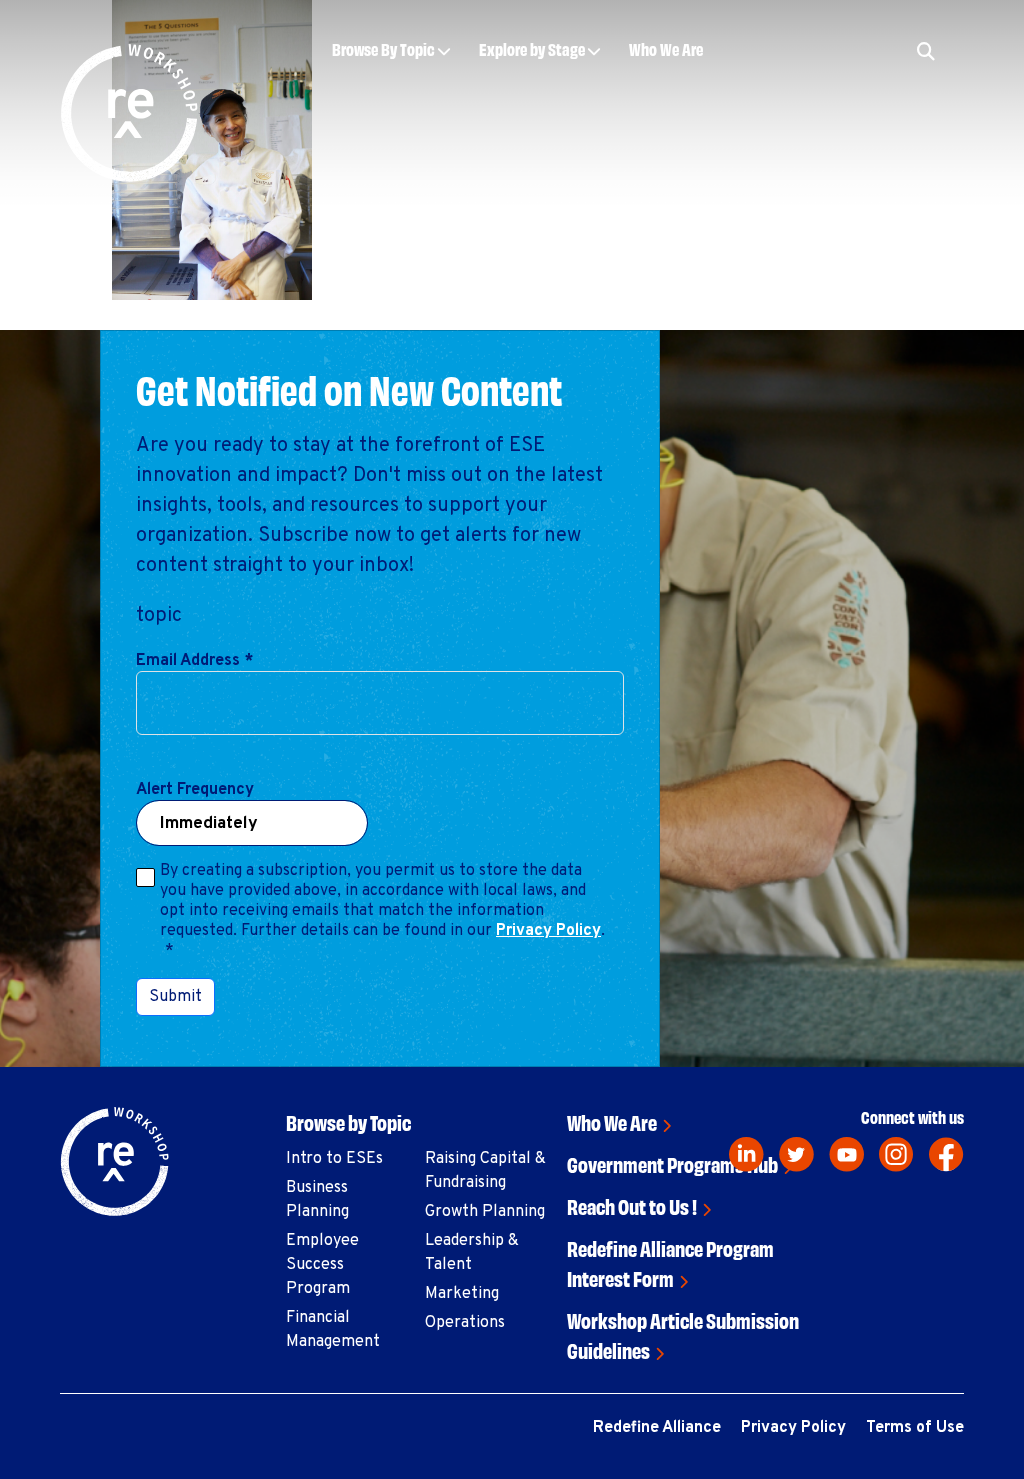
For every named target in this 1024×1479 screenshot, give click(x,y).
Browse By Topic (383, 48)
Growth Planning (485, 1212)
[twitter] (796, 1154)
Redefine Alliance (657, 1428)
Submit (175, 997)
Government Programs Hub (672, 1163)
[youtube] (846, 1154)
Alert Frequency (195, 790)
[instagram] (896, 1154)
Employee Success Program (322, 1265)
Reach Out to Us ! (632, 1205)
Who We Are (666, 48)
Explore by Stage (532, 48)
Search (829, 112)
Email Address (194, 661)
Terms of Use (915, 1428)
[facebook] (946, 1154)
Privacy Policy (548, 931)
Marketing (462, 1294)
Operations (465, 1323)
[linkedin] (746, 1154)
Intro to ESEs (334, 1159)
